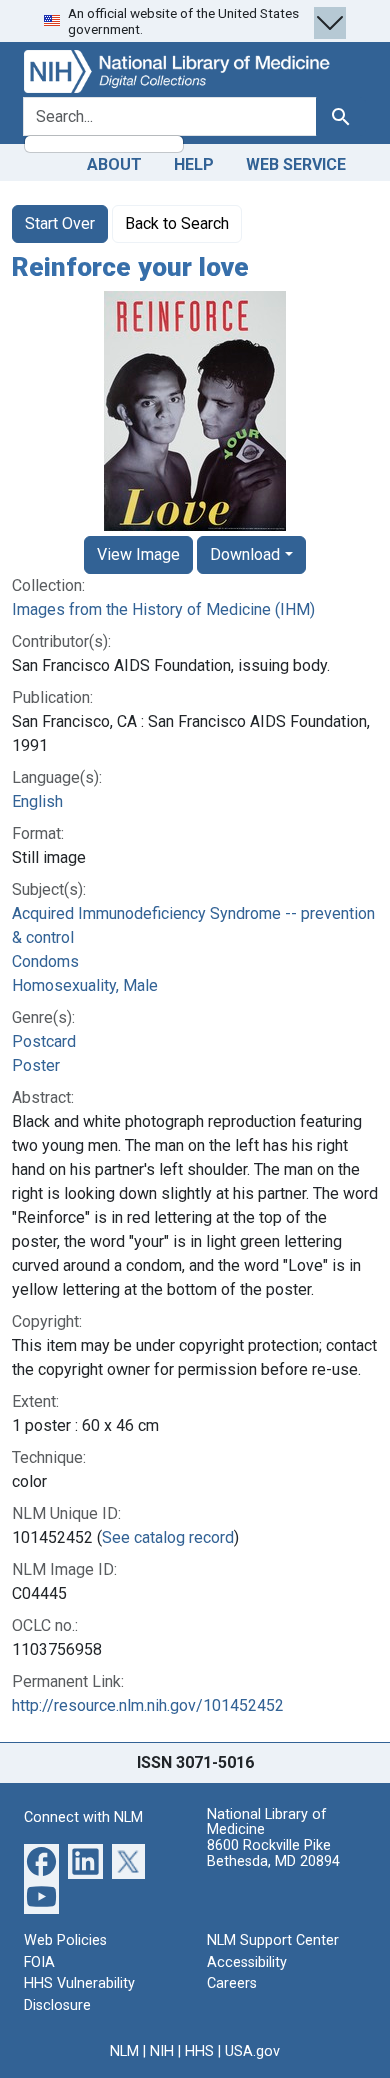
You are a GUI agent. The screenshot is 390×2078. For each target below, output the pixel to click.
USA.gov (252, 2051)
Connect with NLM (83, 1817)
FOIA (39, 1962)
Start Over (60, 223)
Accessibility (247, 1962)
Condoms (45, 961)
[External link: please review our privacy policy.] (41, 1860)
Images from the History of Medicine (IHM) (163, 609)
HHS (199, 2051)
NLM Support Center (273, 1940)
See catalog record (168, 1537)
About (114, 164)
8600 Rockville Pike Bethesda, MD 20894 (273, 1853)
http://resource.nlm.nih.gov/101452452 (148, 1705)
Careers (232, 1983)
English (37, 801)
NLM (124, 2051)
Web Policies (65, 1940)
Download (245, 554)
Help (194, 164)
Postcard (44, 1041)
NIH (162, 2051)
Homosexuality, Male (85, 985)
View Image (138, 554)
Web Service (296, 164)
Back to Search (177, 223)
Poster (36, 1065)
